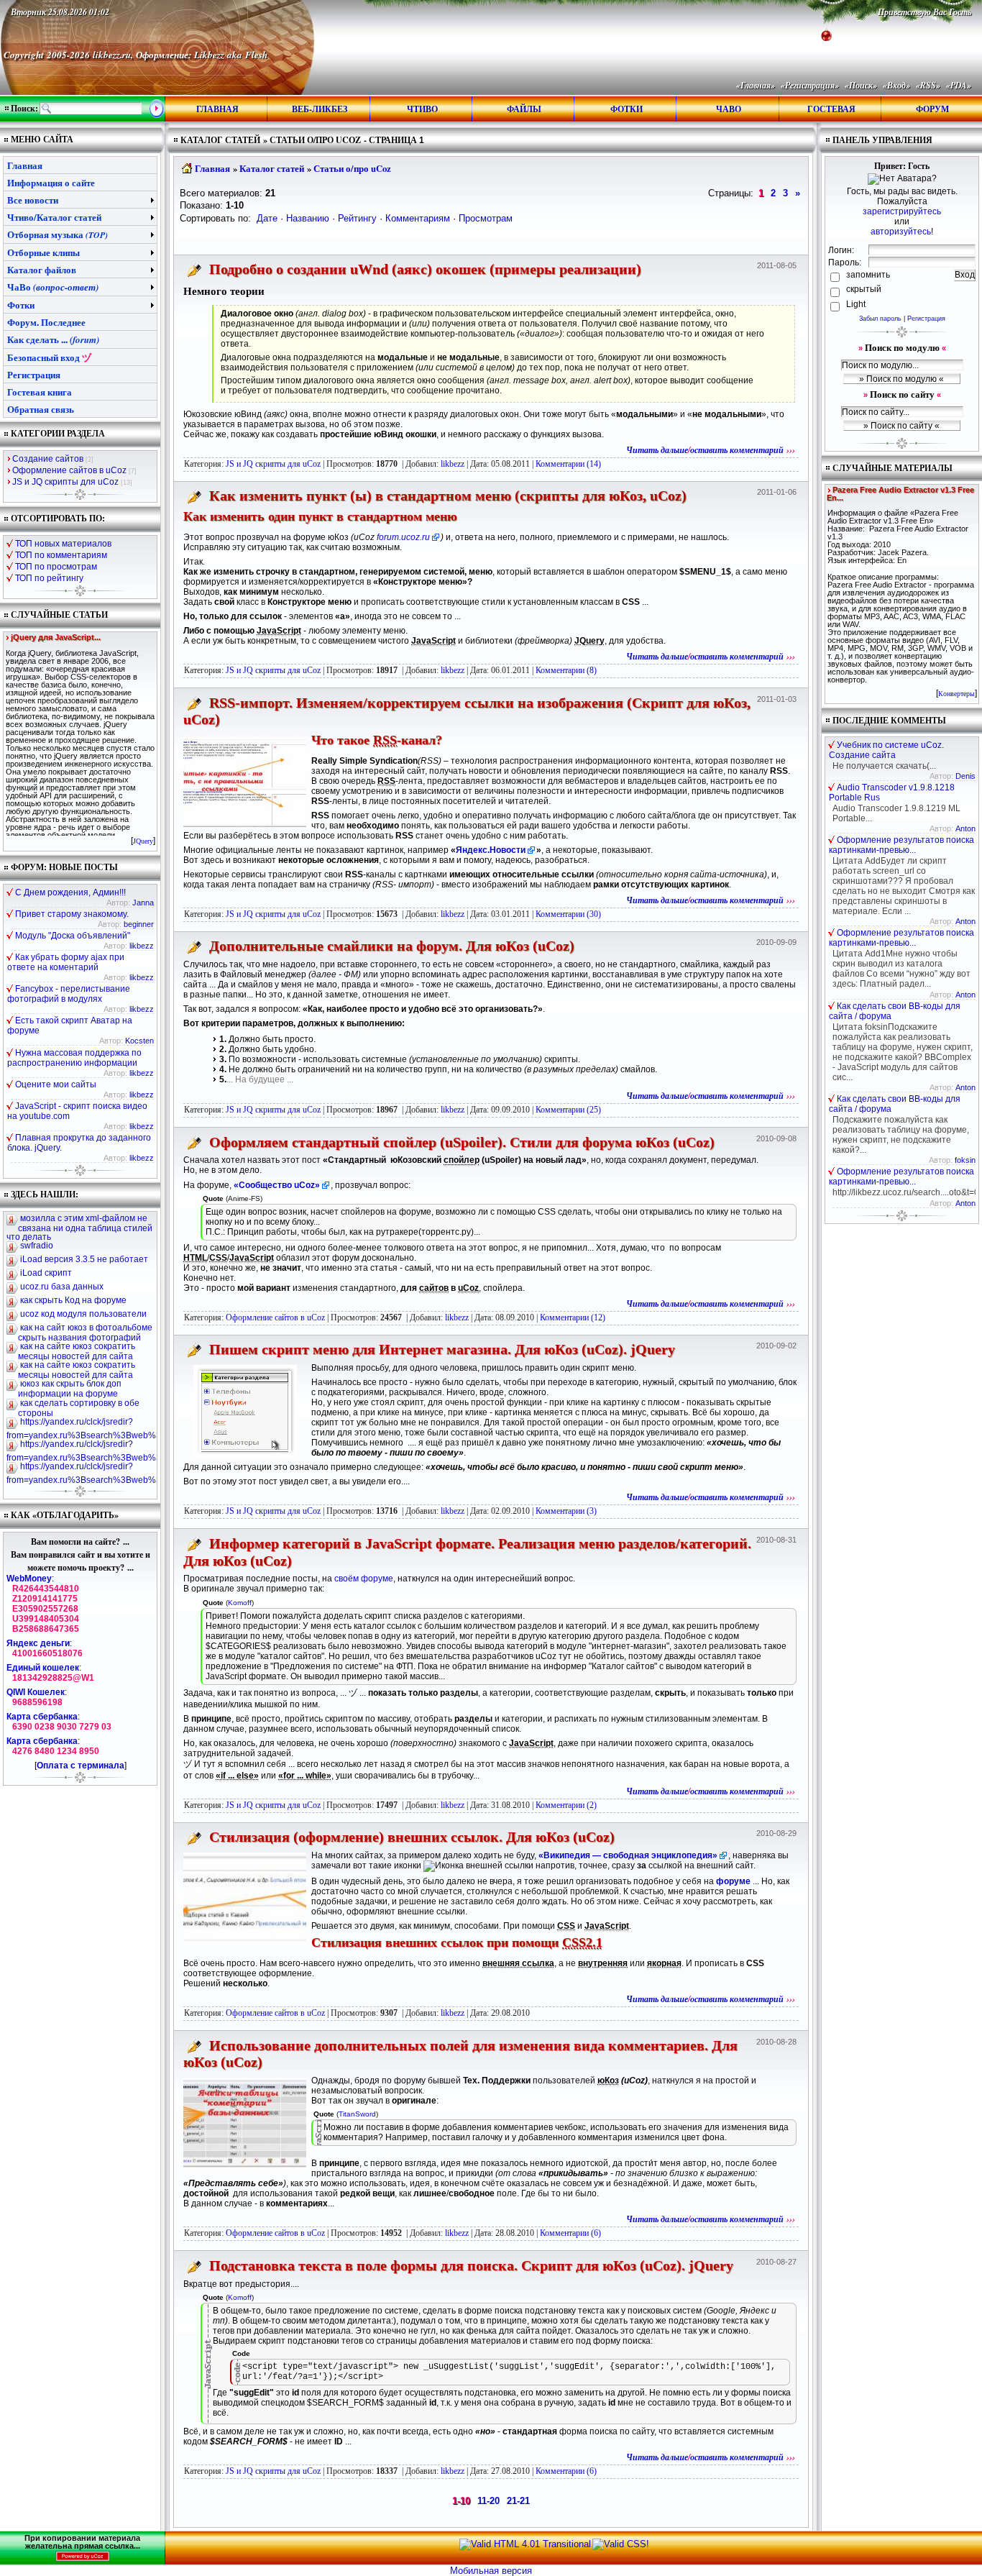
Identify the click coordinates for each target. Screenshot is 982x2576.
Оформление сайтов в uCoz (275, 1317)
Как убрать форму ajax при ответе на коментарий (66, 962)
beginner (139, 924)
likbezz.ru (112, 55)
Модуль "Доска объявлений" (73, 936)
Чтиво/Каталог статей (54, 217)
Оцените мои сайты (56, 1084)
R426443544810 (46, 1589)
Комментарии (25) (568, 1110)
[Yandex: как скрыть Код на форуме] (12, 1302)
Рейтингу (357, 218)
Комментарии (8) (566, 670)
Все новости (33, 200)
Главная (217, 109)
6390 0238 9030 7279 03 (62, 1727)
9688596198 (37, 1702)
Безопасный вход (49, 357)
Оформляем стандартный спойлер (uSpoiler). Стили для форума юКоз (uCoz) (462, 1142)
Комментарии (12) (573, 1317)
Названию (308, 218)
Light (856, 304)
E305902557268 (45, 1609)
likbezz (142, 946)
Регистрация (926, 319)
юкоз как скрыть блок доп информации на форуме (70, 1389)
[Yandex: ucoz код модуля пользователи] (12, 1315)
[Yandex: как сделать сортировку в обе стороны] (12, 1405)
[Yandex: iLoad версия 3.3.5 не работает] (12, 1261)
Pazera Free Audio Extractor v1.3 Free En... (900, 494)
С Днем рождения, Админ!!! (70, 892)
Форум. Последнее (46, 322)
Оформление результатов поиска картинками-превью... (901, 845)
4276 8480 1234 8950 (56, 1751)
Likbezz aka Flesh (231, 55)
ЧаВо (729, 109)
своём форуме (364, 1579)
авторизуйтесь (901, 232)
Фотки (627, 109)
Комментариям (418, 218)
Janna (143, 903)
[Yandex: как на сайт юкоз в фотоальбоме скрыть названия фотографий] (12, 1329)
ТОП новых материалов (63, 544)
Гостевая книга (40, 392)
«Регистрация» (810, 85)
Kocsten (139, 1041)
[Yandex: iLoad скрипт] (12, 1274)
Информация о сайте (51, 182)
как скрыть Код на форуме (73, 1300)
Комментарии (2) (566, 1805)
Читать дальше (657, 450)
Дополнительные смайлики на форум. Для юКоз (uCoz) (392, 946)
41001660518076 (47, 1653)
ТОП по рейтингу (49, 578)
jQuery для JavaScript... (56, 638)
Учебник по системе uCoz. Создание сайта (886, 750)
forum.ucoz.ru (403, 537)
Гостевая (831, 109)
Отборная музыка (58, 234)
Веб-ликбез (320, 109)
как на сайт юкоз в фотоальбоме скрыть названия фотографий (85, 1333)
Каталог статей (272, 168)
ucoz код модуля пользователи (83, 1314)
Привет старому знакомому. (72, 914)
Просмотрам (486, 218)
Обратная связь (41, 409)
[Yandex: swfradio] (12, 1247)
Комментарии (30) (568, 914)
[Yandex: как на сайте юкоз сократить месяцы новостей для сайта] (12, 1348)
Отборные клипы (43, 252)
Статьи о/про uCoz (352, 168)
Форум (932, 109)
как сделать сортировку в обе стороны (79, 1408)
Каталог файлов (42, 269)
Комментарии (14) (568, 464)
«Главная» (756, 85)
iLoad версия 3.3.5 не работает (84, 1259)
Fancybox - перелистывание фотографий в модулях (69, 994)
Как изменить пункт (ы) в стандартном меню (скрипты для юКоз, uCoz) (448, 495)
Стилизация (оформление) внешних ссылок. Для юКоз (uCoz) (412, 1837)
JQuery (143, 841)
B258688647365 (46, 1629)
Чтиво (422, 109)
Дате (267, 218)
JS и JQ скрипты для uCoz (273, 464)
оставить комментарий (737, 450)
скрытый (863, 289)
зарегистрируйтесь (902, 211)
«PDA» (959, 85)
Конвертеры (956, 694)
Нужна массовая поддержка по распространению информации (74, 1058)
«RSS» (928, 85)
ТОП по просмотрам (56, 567)
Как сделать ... (53, 339)
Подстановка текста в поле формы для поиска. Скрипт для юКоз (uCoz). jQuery (471, 2265)
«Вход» (896, 85)
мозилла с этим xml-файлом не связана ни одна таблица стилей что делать (79, 1228)
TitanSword (357, 2114)
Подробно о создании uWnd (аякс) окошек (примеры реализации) (425, 269)
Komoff (240, 1603)
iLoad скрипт (46, 1273)
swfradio (37, 1246)
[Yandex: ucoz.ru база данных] (12, 1288)
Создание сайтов (48, 459)
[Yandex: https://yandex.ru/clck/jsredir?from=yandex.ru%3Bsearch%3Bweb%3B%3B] (12, 1423)
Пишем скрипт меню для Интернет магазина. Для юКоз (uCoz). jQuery (442, 1349)
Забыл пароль (880, 319)
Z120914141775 (45, 1599)
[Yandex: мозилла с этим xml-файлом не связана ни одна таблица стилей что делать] (12, 1220)
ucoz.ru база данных (62, 1287)
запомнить (867, 275)
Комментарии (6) (570, 2233)
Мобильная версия (491, 2571)
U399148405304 (46, 1619)
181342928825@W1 (53, 1678)
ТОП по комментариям (61, 555)
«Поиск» (861, 85)
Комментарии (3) (566, 1511)
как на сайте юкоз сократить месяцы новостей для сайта (77, 1351)
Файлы (524, 109)
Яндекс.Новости (491, 850)
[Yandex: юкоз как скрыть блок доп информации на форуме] (12, 1385)
